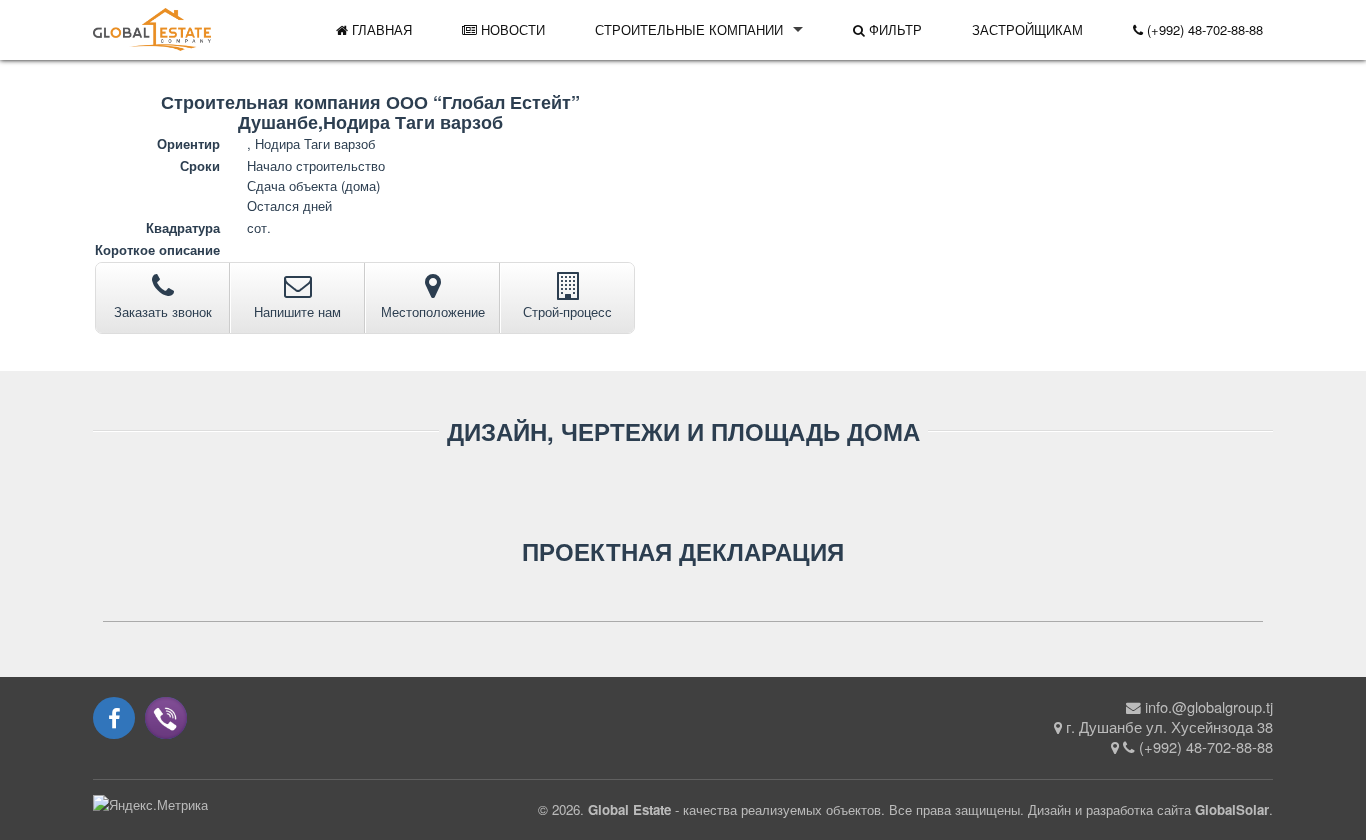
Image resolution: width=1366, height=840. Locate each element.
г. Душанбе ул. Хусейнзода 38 (1169, 726)
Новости (511, 29)
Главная (380, 29)
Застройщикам (1027, 29)
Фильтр (893, 29)
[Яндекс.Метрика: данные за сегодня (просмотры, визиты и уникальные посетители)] (150, 805)
